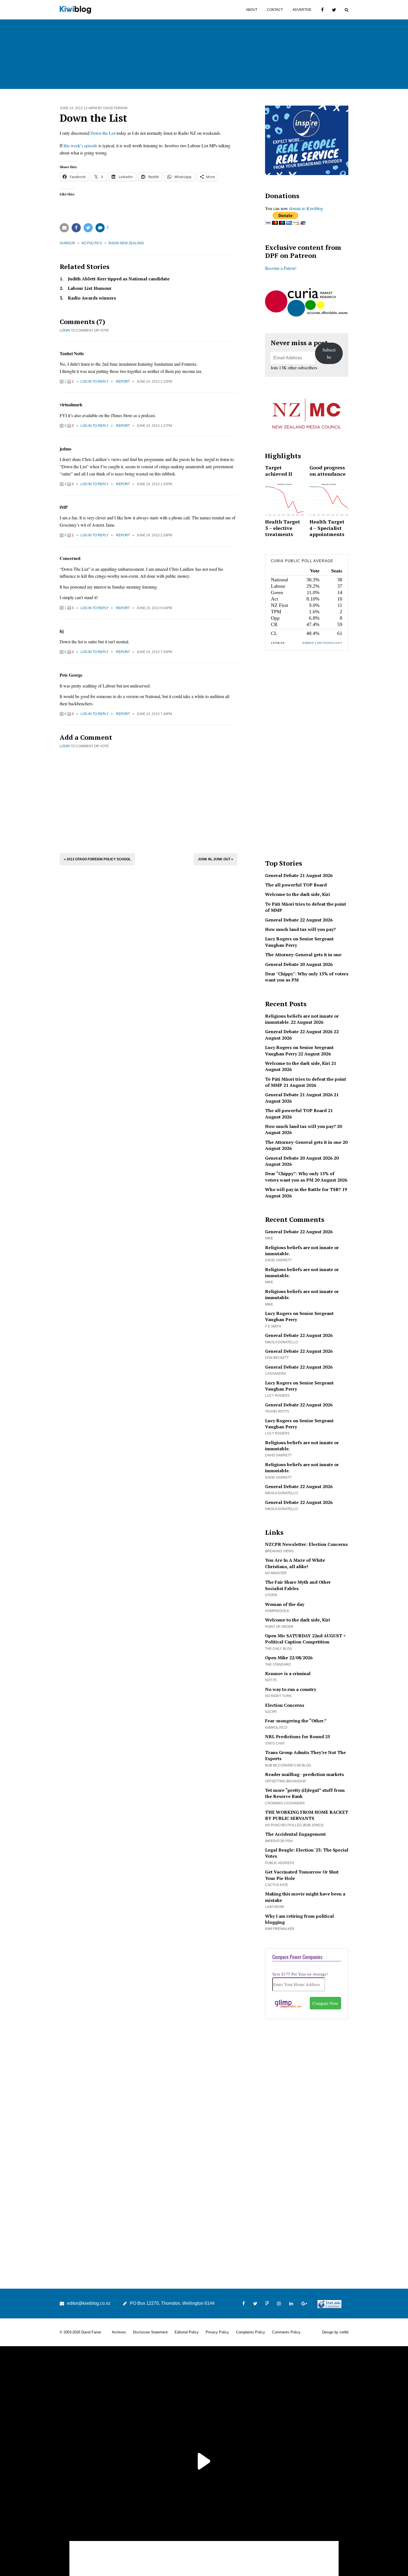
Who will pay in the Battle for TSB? (303, 1189)
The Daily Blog (279, 1649)
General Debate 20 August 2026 (299, 964)
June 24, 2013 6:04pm (154, 608)
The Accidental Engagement (295, 1834)
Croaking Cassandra (285, 1803)
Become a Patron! (281, 268)
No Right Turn (278, 1696)
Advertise (302, 10)
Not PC (271, 1680)
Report (123, 382)
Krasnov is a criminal (288, 1673)
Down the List (103, 133)
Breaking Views (279, 1551)
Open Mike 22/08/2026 (289, 1658)
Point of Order (279, 1627)
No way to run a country (291, 1689)
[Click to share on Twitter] (88, 228)
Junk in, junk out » (216, 859)
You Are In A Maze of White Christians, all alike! (295, 1563)
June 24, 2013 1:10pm (154, 382)
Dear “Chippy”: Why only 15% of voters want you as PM (300, 1177)
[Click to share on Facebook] (76, 228)
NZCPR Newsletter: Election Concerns (306, 1544)
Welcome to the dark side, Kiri (298, 894)
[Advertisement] (148, 800)
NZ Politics (92, 243)
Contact (275, 10)
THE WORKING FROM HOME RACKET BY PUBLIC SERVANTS (307, 1815)
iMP (64, 507)
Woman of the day (285, 1604)
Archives (119, 2332)
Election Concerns (285, 1705)
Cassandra (276, 1374)
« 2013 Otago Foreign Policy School (97, 859)
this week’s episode (80, 145)
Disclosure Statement (150, 2332)
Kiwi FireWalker (280, 1929)
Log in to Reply (95, 382)
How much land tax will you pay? (300, 929)
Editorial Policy (187, 2332)
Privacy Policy (217, 2332)
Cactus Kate (277, 1885)
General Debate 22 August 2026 (299, 920)
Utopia (271, 1595)
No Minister (276, 1573)
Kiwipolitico (276, 1728)
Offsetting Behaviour (285, 1781)
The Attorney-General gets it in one (303, 955)
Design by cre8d (335, 2332)
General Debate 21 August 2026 (299, 875)
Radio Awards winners (92, 298)
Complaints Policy (250, 2332)
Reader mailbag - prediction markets (304, 1774)
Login (65, 330)
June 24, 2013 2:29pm (154, 535)
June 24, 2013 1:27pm (154, 426)
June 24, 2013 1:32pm (154, 484)
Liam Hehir (275, 1907)
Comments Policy (286, 2332)
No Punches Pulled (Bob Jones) (294, 1825)
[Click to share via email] (64, 228)
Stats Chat (275, 1743)
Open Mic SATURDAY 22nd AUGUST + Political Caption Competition (305, 1639)
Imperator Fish (279, 1841)
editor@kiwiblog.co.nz (89, 2303)
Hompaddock (277, 1611)
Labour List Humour (90, 288)
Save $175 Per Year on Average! (300, 1974)
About (252, 10)
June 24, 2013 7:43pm (154, 652)
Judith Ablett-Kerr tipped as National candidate (119, 279)
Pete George (71, 675)
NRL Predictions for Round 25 (298, 1737)
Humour (67, 243)
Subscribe (329, 353)
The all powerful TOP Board (296, 885)
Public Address (280, 1863)
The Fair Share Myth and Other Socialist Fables (298, 1585)
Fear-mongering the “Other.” (296, 1721)
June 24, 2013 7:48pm (154, 714)
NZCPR (271, 1712)
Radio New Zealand (126, 243)
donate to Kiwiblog (306, 208)
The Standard (278, 1665)
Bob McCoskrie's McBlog (288, 1765)
